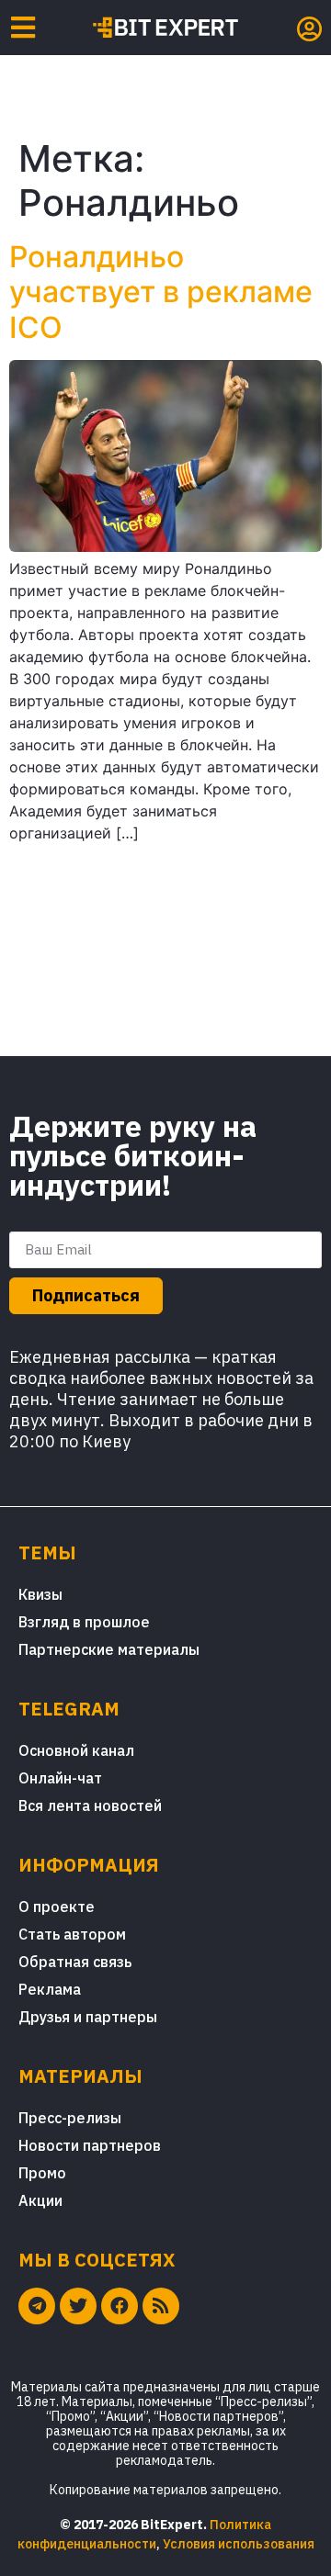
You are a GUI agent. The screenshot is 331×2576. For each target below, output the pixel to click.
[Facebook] (120, 2306)
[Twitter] (78, 2306)
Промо (42, 2173)
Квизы (40, 1594)
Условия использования (239, 2544)
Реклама (50, 1989)
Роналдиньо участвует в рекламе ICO (161, 292)
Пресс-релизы (70, 2118)
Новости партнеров (90, 2145)
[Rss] (161, 2306)
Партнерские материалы (109, 1649)
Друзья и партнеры (88, 2017)
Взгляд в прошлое (84, 1622)
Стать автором (72, 1934)
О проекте (57, 1907)
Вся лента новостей (90, 1805)
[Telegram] (37, 2306)
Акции (40, 2200)
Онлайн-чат (60, 1778)
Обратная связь (75, 1962)
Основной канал (76, 1750)
